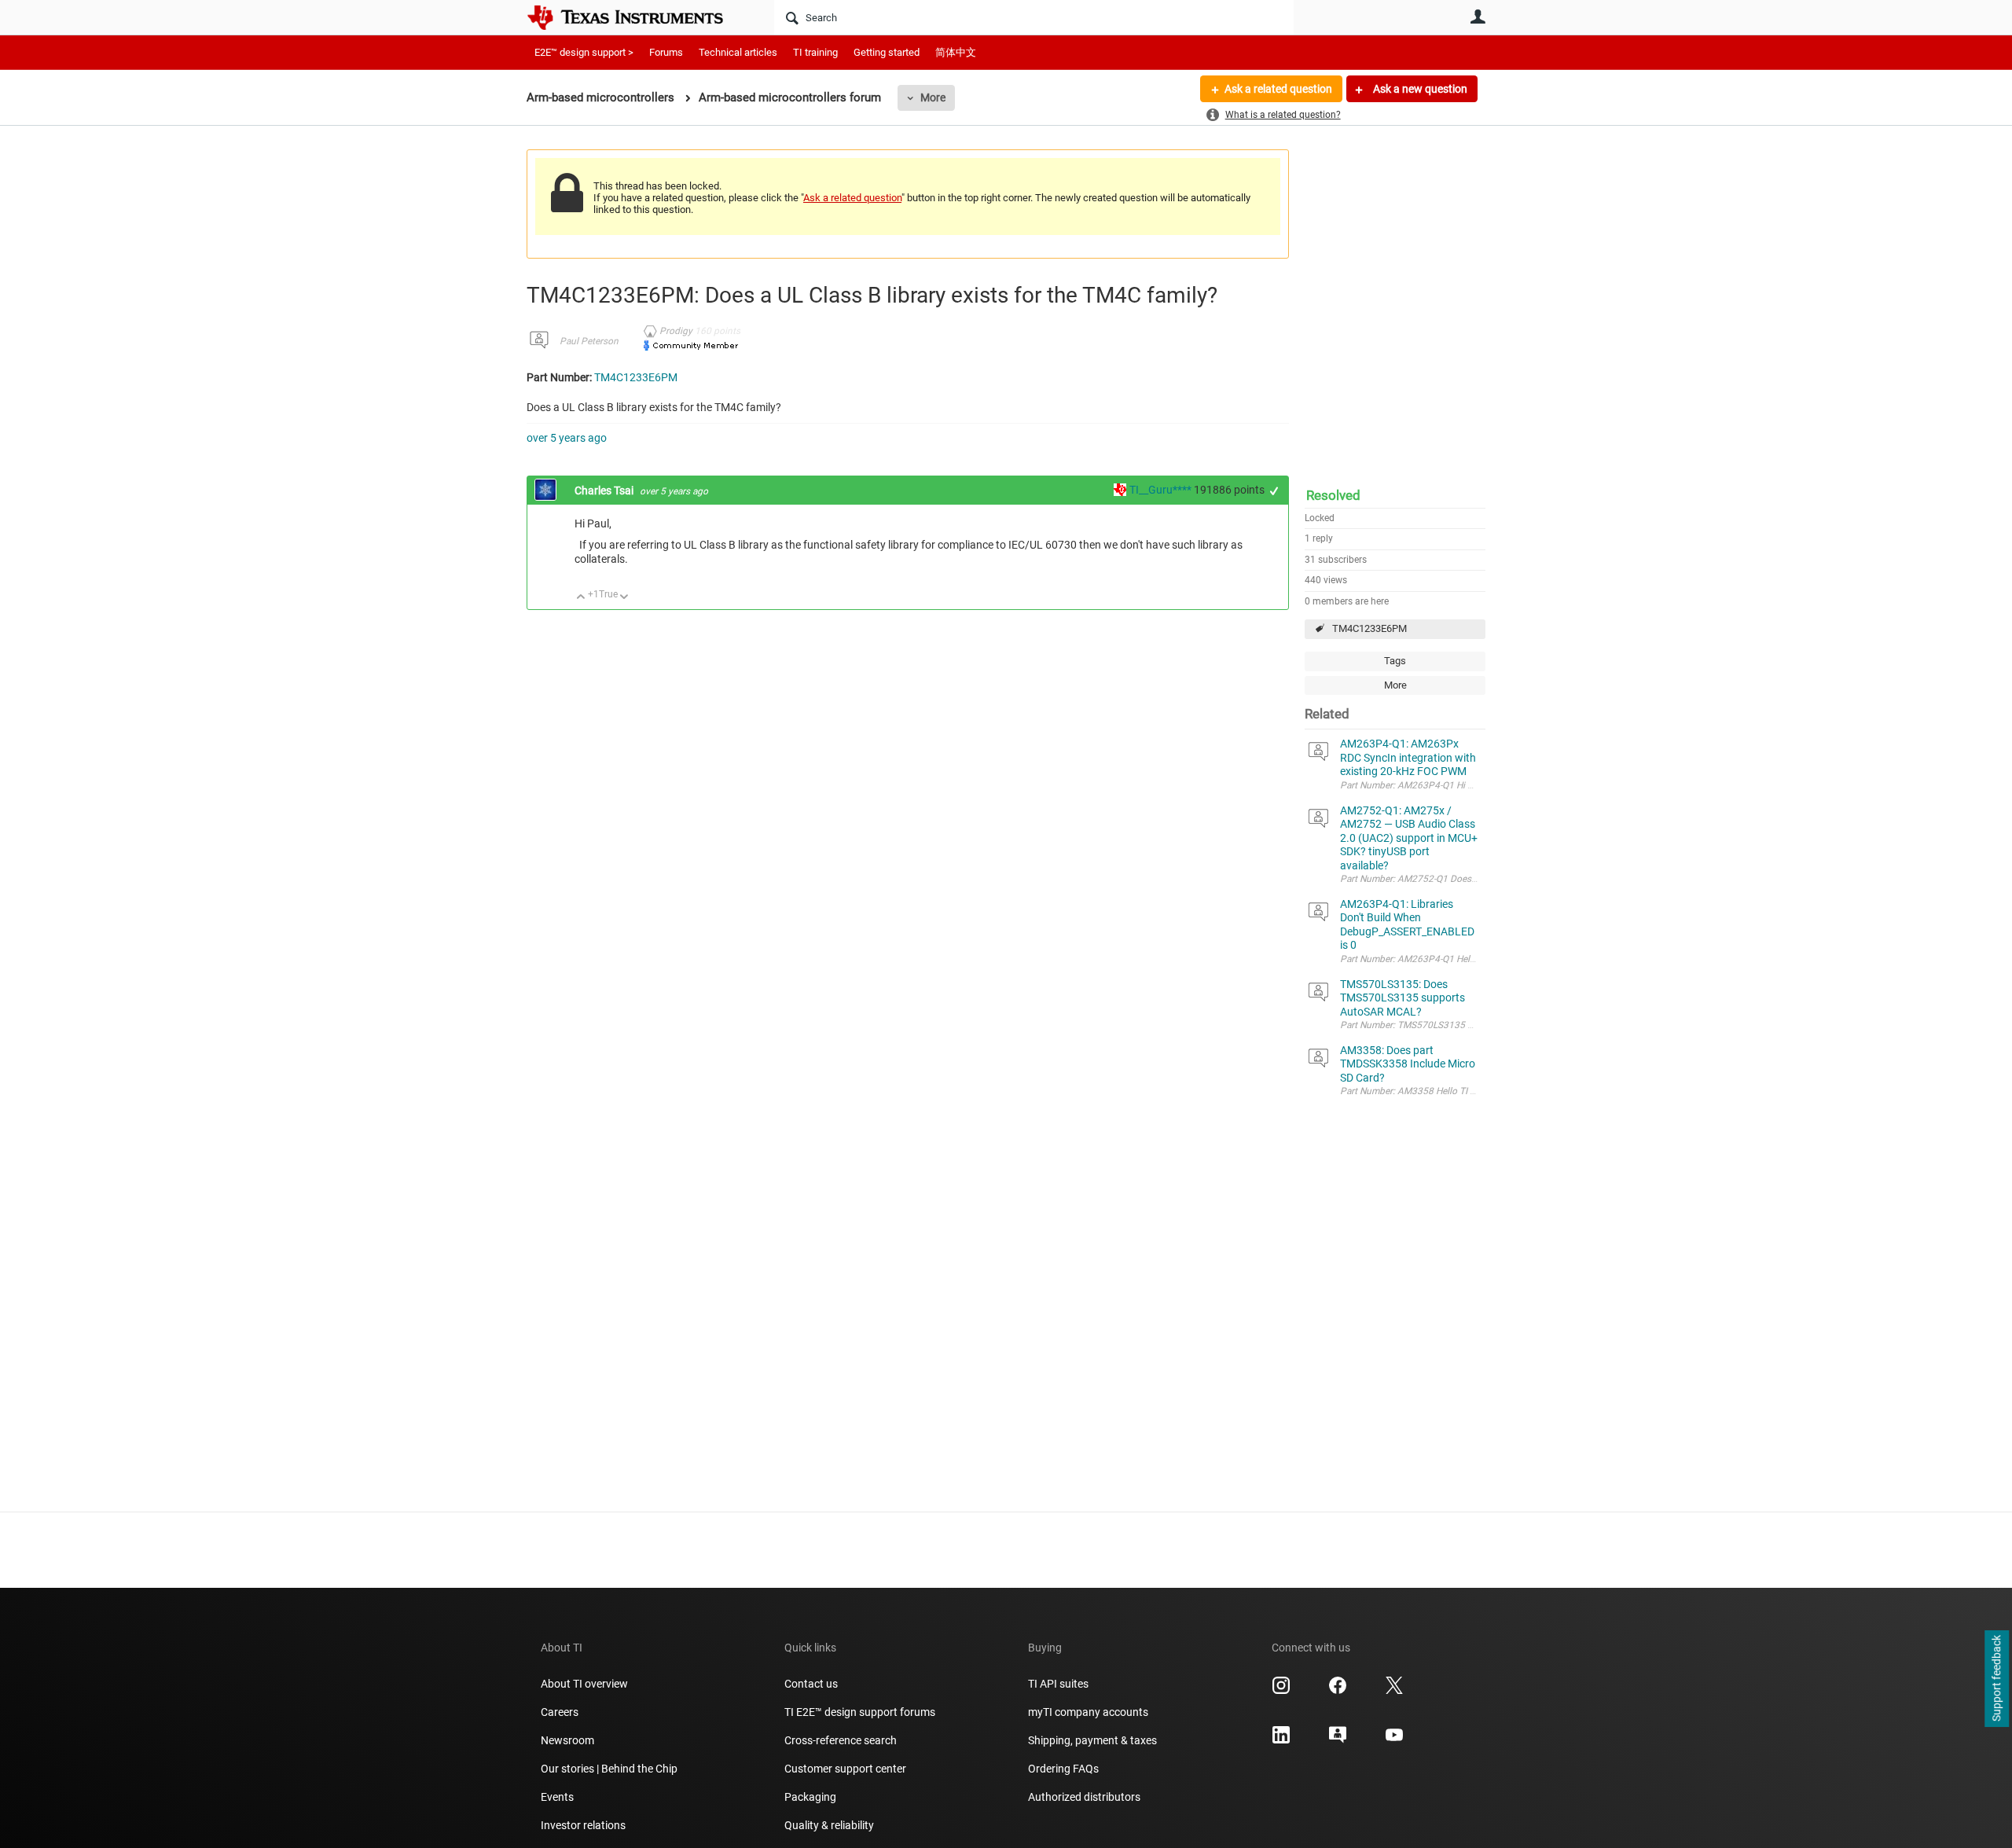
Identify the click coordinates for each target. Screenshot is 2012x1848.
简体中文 (956, 52)
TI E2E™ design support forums (860, 1712)
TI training (815, 52)
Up (581, 598)
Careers (560, 1712)
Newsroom (567, 1740)
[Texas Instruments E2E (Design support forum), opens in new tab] (1338, 1740)
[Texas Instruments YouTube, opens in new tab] (1394, 1740)
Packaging (810, 1797)
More (933, 97)
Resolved (1333, 495)
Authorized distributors (1084, 1797)
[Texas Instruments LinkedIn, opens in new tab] (1281, 1740)
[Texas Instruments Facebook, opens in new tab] (1338, 1691)
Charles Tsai (605, 490)
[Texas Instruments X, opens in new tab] (1394, 1691)
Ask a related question (1278, 89)
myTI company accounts (1088, 1712)
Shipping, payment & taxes (1092, 1740)
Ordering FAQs (1063, 1769)
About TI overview (584, 1684)
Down (624, 598)
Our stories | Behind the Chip (609, 1769)
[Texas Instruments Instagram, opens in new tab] (1281, 1691)
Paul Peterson (589, 341)
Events (557, 1797)
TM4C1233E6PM (1369, 628)
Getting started (887, 52)
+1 (1274, 491)
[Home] (637, 17)
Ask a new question (1419, 89)
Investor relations (583, 1825)
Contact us (811, 1684)
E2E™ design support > (584, 52)
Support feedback (1996, 1679)
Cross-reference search (841, 1740)
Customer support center (845, 1769)
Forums (666, 52)
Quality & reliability (829, 1825)
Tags (1395, 661)
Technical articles (738, 52)
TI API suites (1058, 1684)
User (1478, 17)
